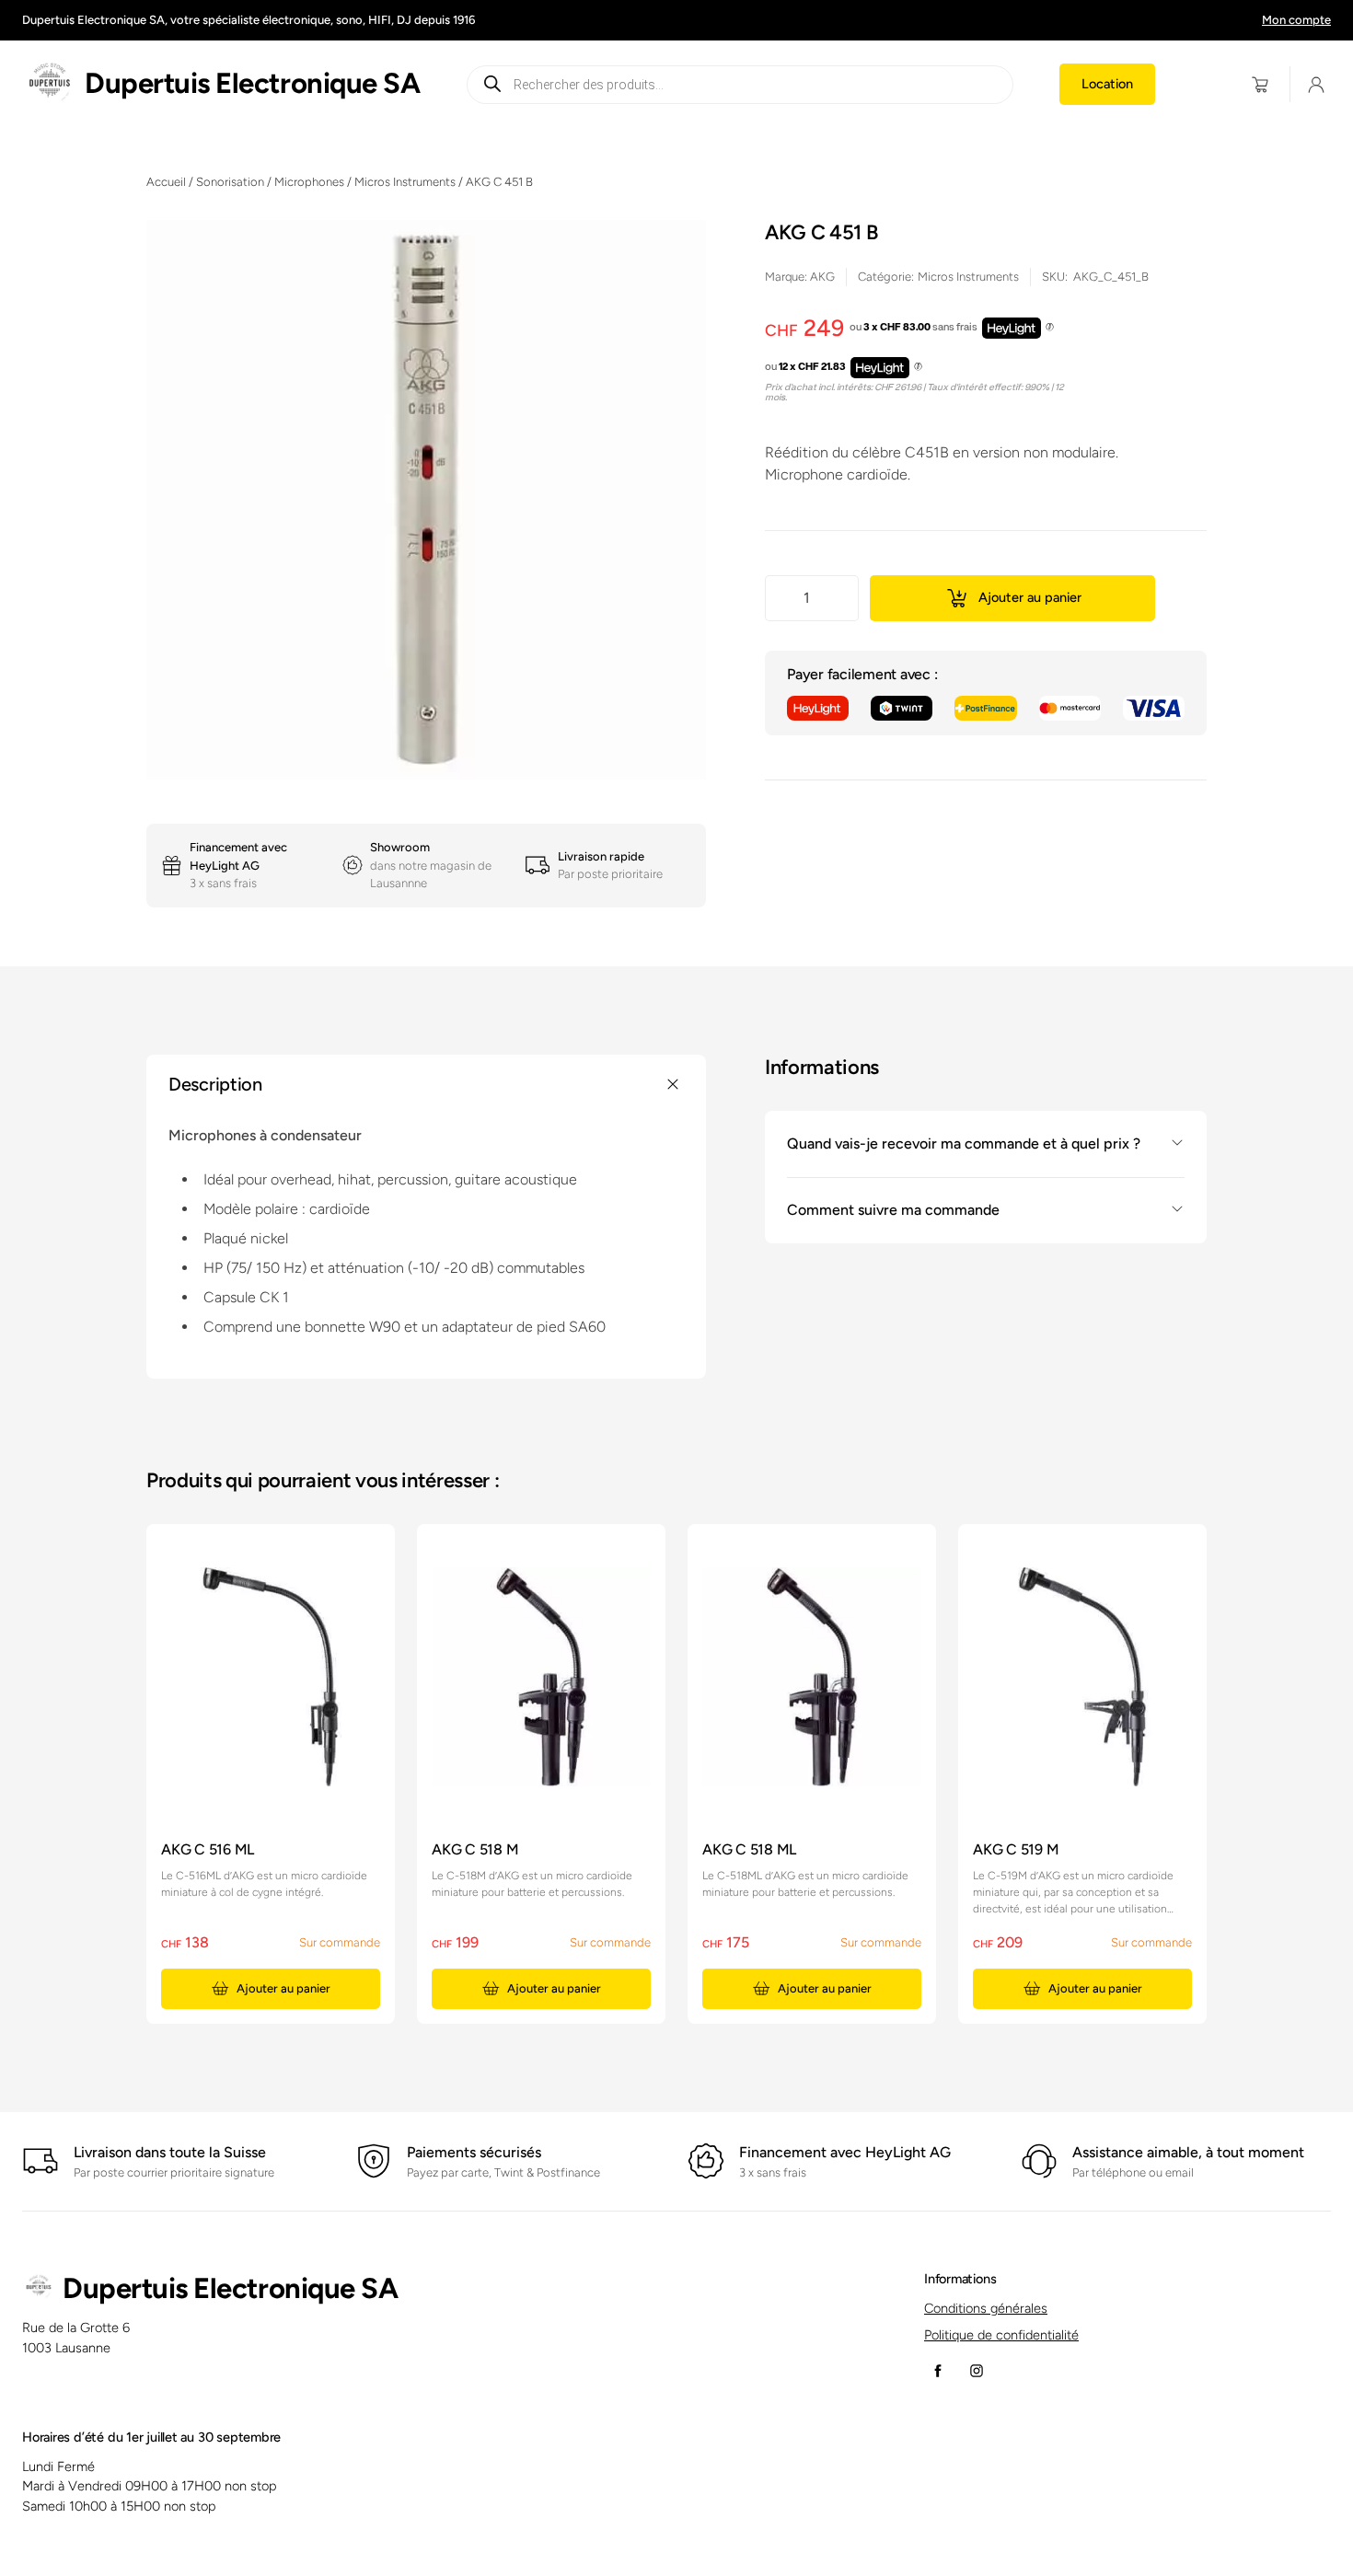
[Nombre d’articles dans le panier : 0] (1260, 84)
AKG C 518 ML (749, 1849)
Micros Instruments (405, 182)
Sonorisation (230, 182)
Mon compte (1296, 20)
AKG (822, 277)
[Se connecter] (1317, 84)
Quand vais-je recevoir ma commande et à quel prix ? (964, 1143)
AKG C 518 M (475, 1849)
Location (1107, 84)
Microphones (309, 182)
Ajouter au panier (1030, 597)
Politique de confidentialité (1001, 2335)
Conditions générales (986, 2308)
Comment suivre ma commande (893, 1209)
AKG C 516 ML (208, 1849)
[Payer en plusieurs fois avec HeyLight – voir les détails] (1050, 329)
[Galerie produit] (426, 500)
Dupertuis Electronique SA (252, 83)
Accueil (166, 182)
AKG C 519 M (1016, 1849)
